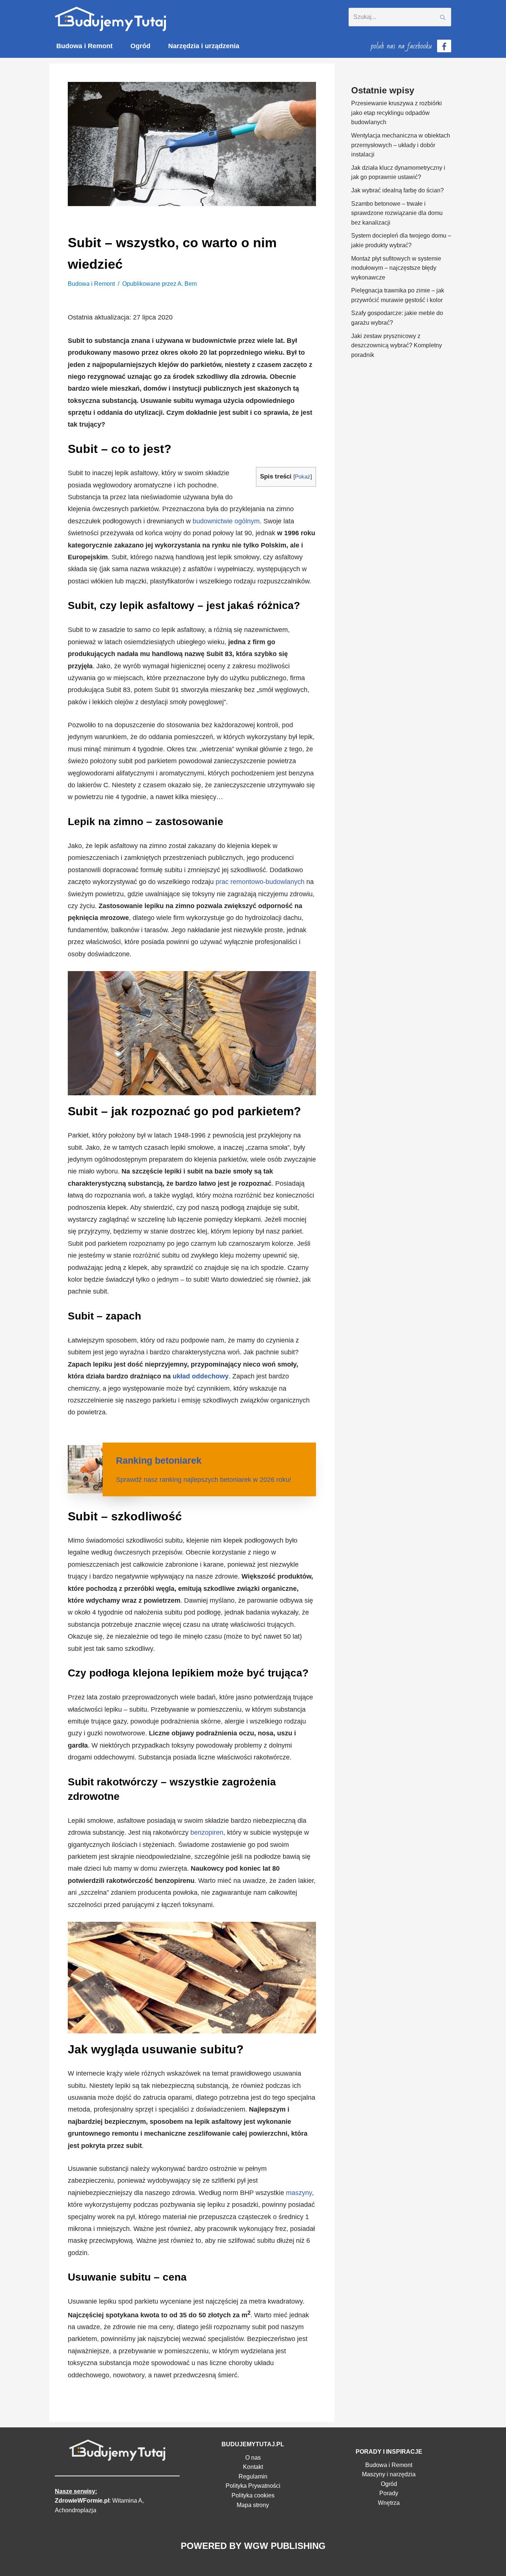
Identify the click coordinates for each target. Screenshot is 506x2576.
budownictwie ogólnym (226, 521)
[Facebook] (444, 46)
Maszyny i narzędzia (389, 2474)
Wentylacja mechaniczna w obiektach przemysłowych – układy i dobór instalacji (401, 145)
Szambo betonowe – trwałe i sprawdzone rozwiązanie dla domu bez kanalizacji (397, 213)
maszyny (299, 2193)
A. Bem (187, 284)
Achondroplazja (76, 2510)
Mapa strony (253, 2505)
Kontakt (253, 2467)
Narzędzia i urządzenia (204, 46)
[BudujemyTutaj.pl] (110, 19)
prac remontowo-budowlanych (260, 882)
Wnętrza (389, 2503)
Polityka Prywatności (253, 2486)
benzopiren (207, 1832)
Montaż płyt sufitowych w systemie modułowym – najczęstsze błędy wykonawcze (396, 268)
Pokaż (303, 476)
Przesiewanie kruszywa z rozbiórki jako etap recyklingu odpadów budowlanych (397, 113)
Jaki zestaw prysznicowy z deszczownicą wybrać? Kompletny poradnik (397, 345)
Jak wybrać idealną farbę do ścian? (397, 190)
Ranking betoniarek (159, 1460)
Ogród (140, 46)
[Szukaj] (443, 17)
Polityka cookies (253, 2495)
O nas (253, 2458)
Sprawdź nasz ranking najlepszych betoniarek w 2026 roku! (204, 1480)
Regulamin (253, 2476)
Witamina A (127, 2501)
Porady (389, 2493)
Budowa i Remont (84, 46)
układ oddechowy (201, 1376)
